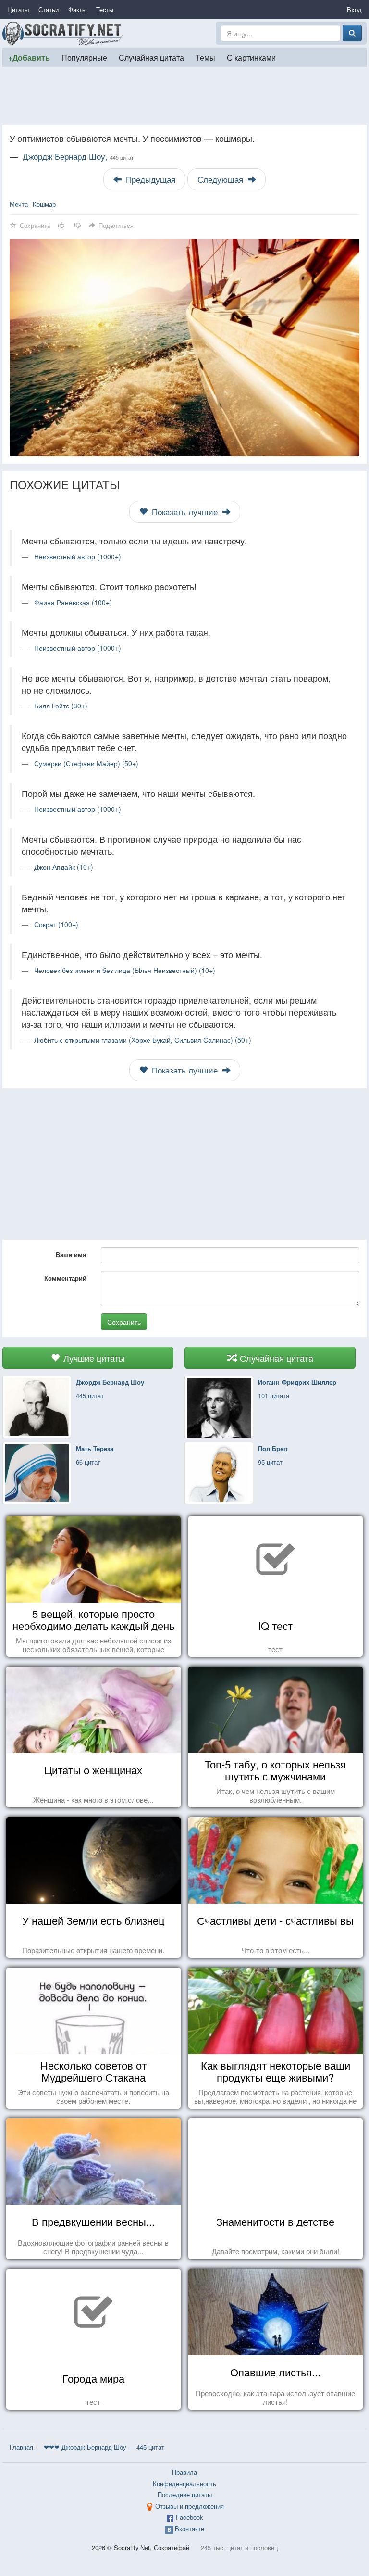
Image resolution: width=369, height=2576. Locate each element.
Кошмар (44, 204)
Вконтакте (190, 2529)
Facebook (190, 2517)
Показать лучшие (185, 512)
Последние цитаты (185, 2494)
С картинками (251, 57)
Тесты (105, 9)
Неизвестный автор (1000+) (78, 556)
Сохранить (124, 1322)
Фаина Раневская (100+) (73, 602)
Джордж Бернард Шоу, (78, 156)
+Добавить (29, 57)
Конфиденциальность (184, 2483)
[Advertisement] (184, 96)
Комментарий (65, 1278)
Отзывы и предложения (190, 2506)
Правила (184, 2472)
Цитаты (18, 9)
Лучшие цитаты (93, 1358)
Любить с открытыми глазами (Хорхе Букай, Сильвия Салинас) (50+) (143, 1040)
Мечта (19, 204)
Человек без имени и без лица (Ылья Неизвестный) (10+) (125, 970)
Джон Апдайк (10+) (64, 867)
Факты (77, 9)
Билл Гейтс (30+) (61, 706)
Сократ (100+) (56, 924)
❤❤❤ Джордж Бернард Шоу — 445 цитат (104, 2447)
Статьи (49, 9)
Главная (21, 2447)
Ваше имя (71, 1255)
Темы (205, 57)
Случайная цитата (151, 57)
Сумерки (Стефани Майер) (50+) (86, 763)
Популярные (84, 57)
